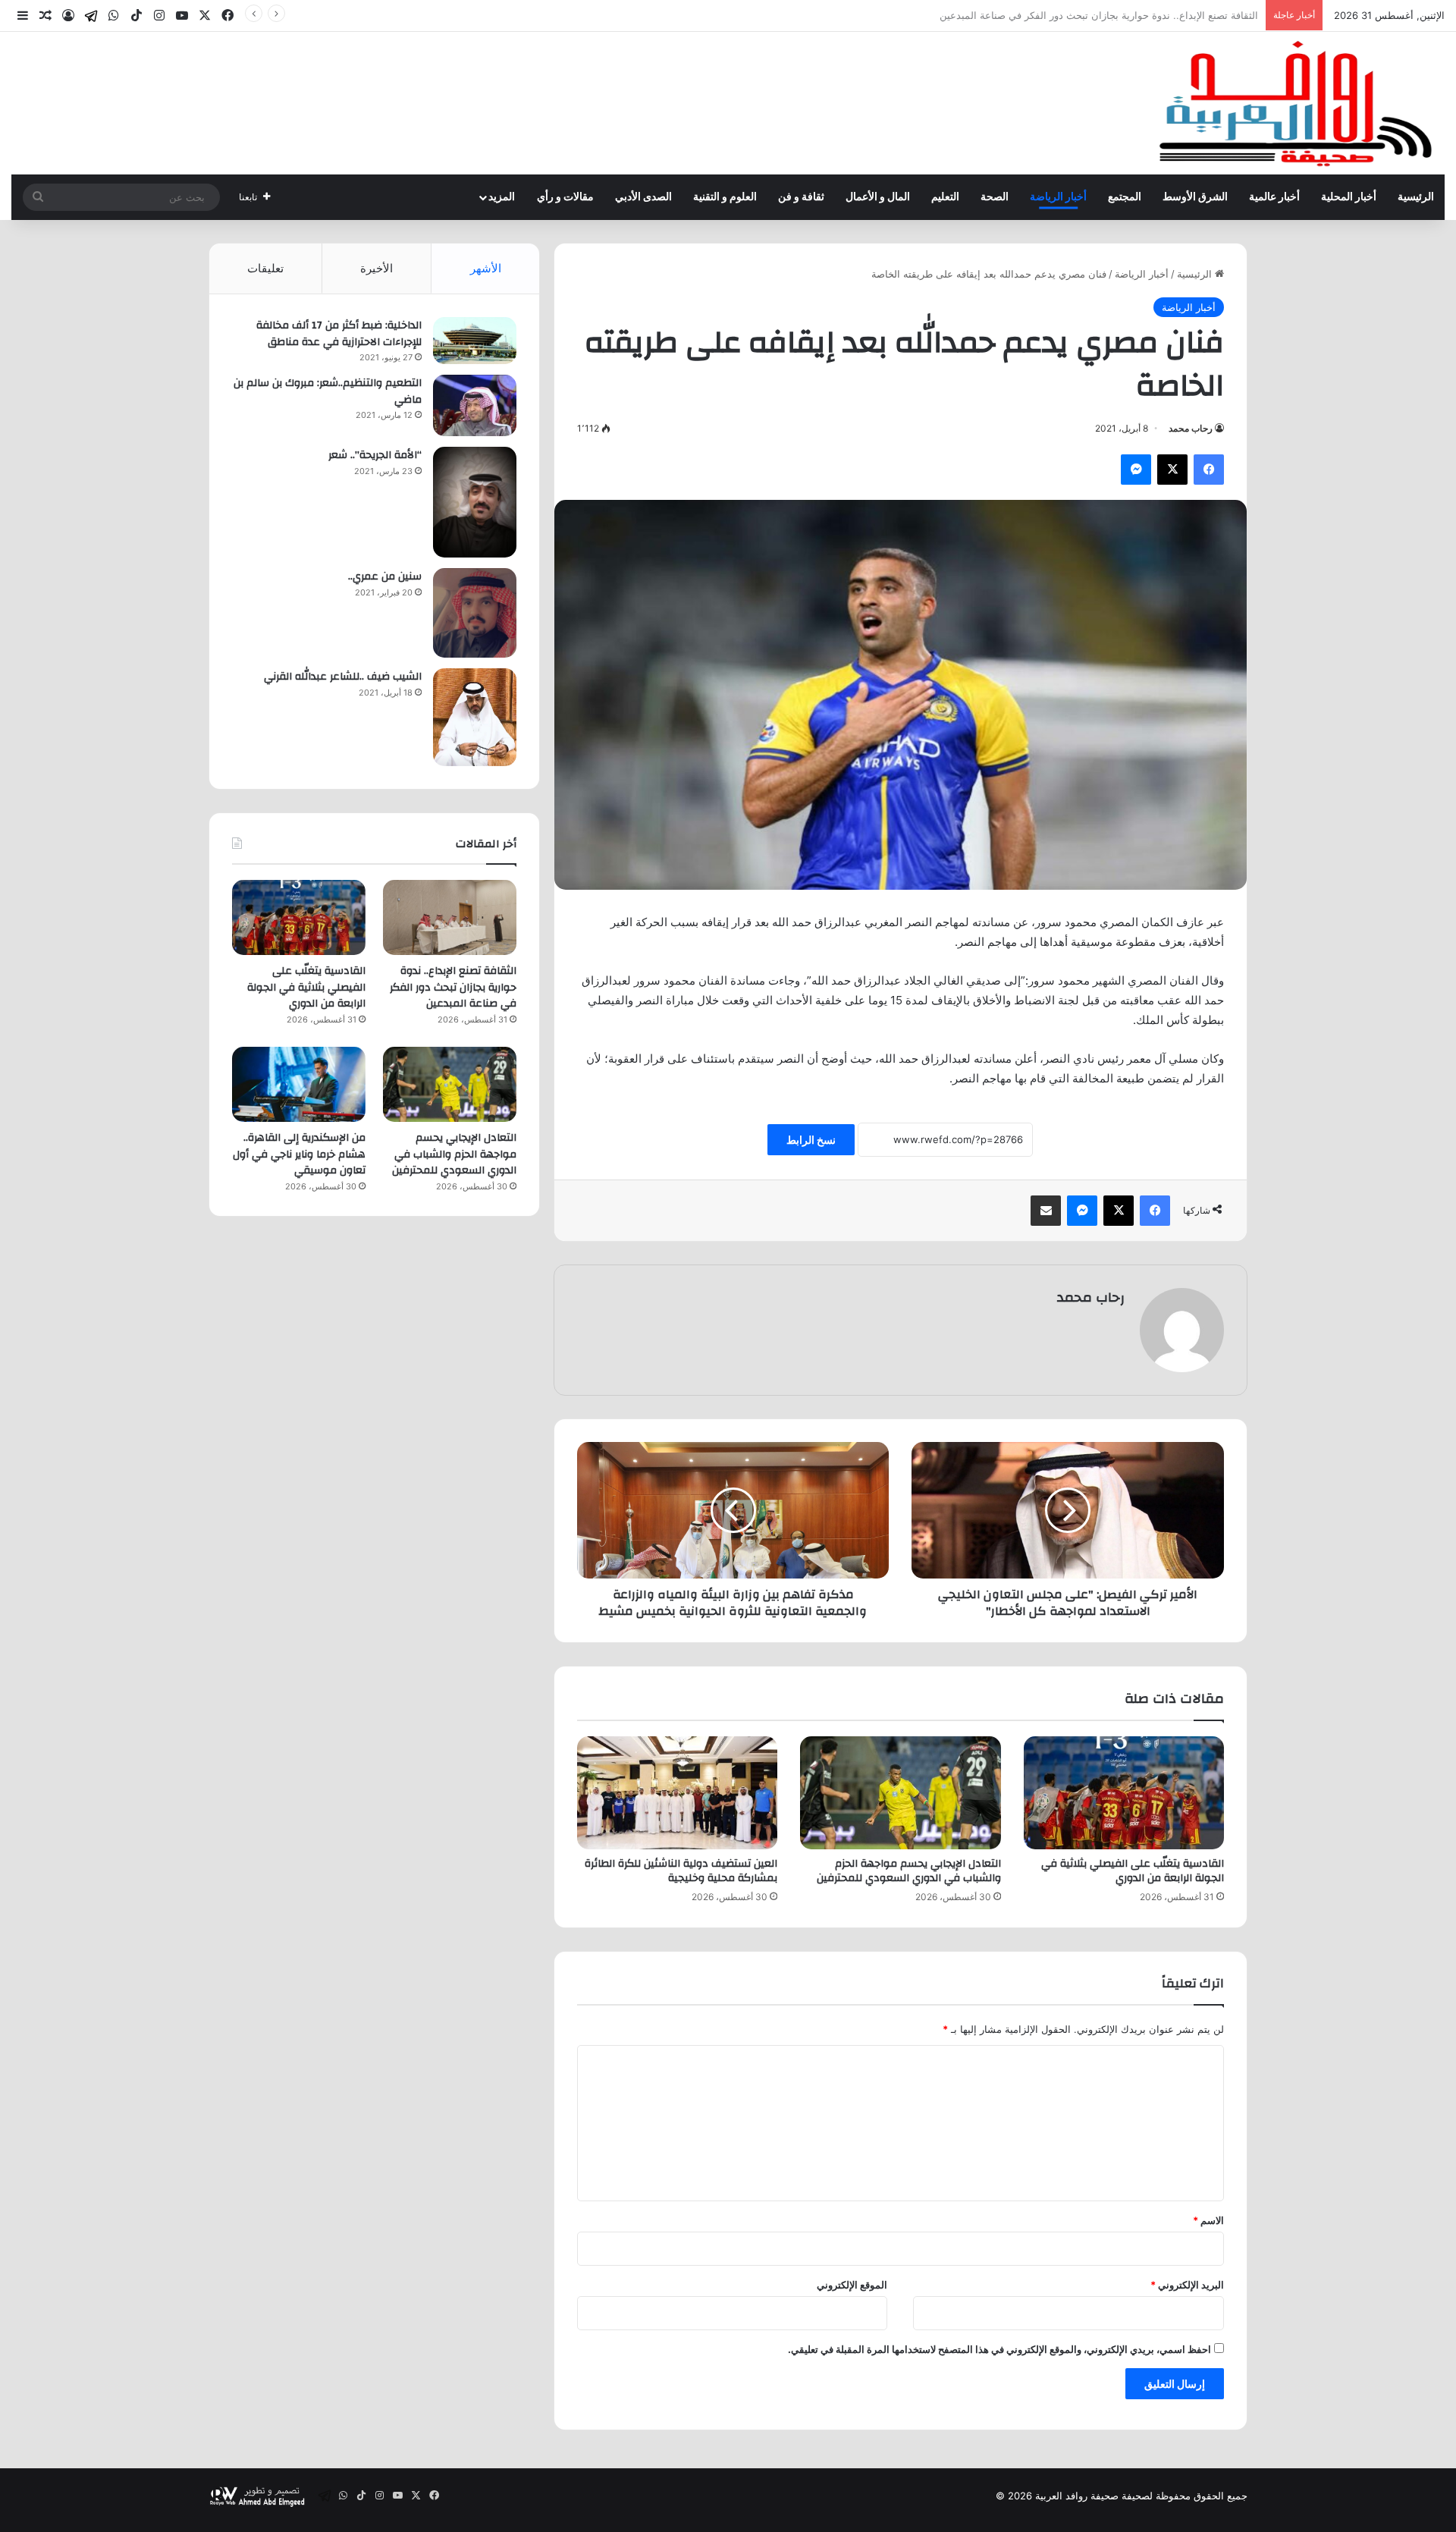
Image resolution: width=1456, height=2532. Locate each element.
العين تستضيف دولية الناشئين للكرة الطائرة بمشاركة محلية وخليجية (681, 1871)
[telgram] (91, 16)
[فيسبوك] (1209, 470)
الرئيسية (1416, 197)
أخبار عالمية (1274, 197)
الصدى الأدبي (643, 197)
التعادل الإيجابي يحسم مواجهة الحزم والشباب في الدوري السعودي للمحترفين (909, 1871)
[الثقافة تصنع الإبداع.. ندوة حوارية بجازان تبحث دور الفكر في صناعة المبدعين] (450, 917)
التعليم (945, 197)
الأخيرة (377, 268)
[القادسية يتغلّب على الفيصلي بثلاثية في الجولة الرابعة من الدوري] (1124, 1793)
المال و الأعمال (878, 197)
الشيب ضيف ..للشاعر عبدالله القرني (343, 677)
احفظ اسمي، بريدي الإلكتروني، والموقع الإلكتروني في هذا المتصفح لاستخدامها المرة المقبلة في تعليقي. (999, 2349)
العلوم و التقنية (725, 197)
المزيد (502, 197)
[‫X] (1172, 470)
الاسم (1208, 2220)
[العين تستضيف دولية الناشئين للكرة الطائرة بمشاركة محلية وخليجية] (677, 1793)
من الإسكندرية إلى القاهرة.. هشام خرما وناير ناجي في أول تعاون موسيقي (299, 1154)
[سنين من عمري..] (475, 613)
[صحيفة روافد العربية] (1297, 103)
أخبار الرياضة (1058, 197)
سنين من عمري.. (385, 576)
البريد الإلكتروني (1187, 2285)
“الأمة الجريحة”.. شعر (375, 455)
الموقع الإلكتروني (852, 2285)
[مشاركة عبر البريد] (1046, 1211)
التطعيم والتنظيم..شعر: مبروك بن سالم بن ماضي (328, 391)
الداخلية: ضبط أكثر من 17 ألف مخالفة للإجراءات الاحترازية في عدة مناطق (339, 334)
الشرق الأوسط (1195, 197)
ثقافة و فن (801, 197)
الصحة (995, 197)
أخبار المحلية (1349, 197)
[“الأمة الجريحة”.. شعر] (475, 502)
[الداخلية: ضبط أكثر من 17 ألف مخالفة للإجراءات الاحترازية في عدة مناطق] (475, 341)
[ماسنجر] (1136, 470)
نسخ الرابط (811, 1140)
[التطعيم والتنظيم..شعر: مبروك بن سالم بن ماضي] (475, 405)
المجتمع (1125, 197)
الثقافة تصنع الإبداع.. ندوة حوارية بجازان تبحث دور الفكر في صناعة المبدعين (453, 987)
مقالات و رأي (565, 197)
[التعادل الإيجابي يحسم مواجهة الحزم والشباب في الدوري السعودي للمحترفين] (900, 1793)
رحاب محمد (1191, 428)
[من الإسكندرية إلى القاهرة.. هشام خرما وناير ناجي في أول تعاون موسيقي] (299, 1084)
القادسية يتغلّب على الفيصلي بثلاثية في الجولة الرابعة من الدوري (1124, 15)
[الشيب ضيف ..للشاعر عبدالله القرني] (475, 717)
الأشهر (486, 268)
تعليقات (265, 268)
